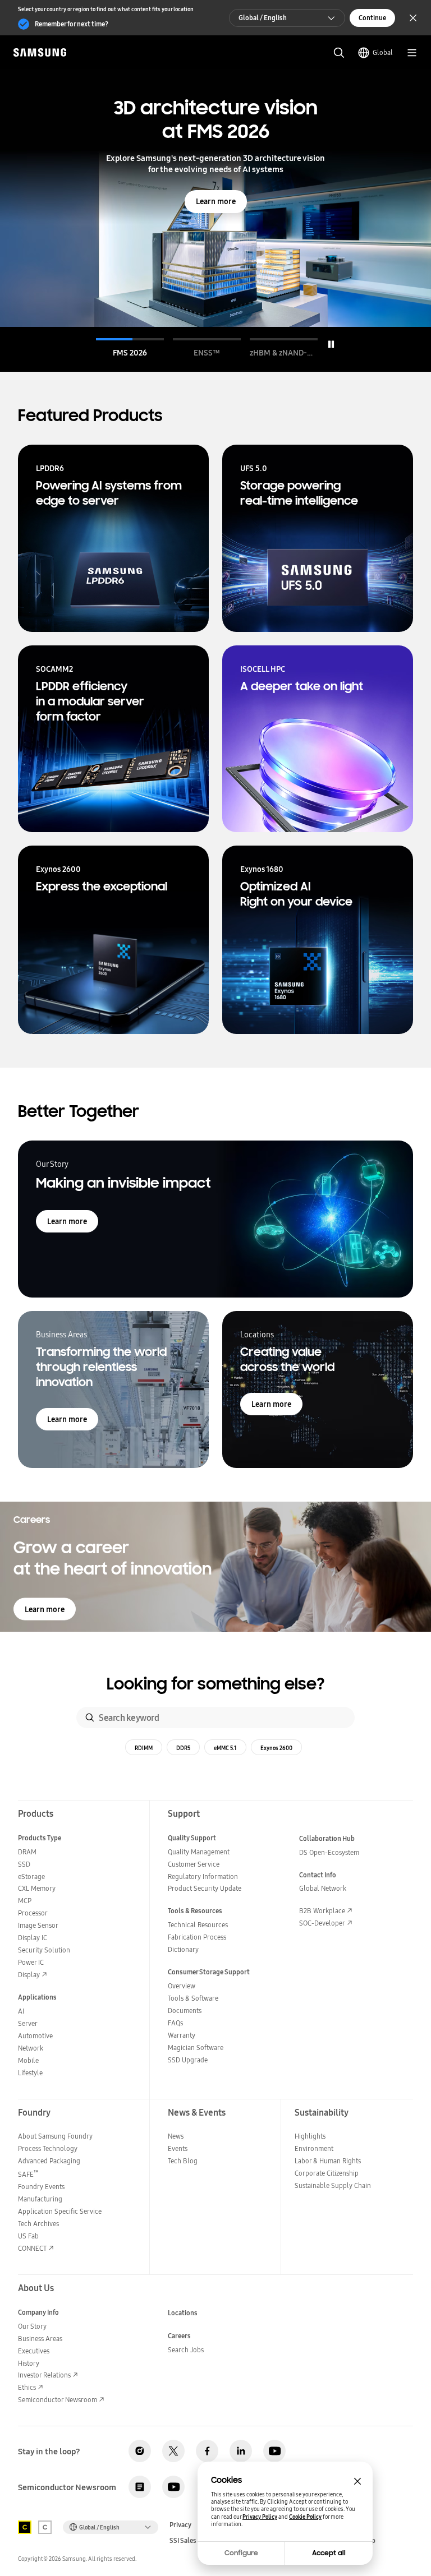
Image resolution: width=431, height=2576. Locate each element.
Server (28, 2023)
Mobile (28, 2060)
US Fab (28, 2236)
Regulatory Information (203, 1876)
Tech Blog (183, 2161)
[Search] (90, 1718)
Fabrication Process (197, 1937)
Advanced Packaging (49, 2161)
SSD (24, 1864)
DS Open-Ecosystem (329, 1852)
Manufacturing (40, 2199)
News (176, 2136)
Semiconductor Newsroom (58, 2400)
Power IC (31, 1962)
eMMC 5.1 (225, 1748)
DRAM (27, 1852)
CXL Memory (37, 1888)
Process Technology (48, 2148)
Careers (179, 2336)
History (29, 2363)
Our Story (32, 2326)
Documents (185, 2011)
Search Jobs (186, 2350)
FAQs (175, 2023)
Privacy (180, 2525)
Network (31, 2048)
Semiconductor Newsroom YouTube (173, 2487)
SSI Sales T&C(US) (196, 2541)
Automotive (35, 2036)
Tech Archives (38, 2224)
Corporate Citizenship (327, 2173)
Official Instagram (140, 2451)
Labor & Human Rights (328, 2161)
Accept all (329, 2553)
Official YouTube (274, 2451)
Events (178, 2148)
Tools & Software (193, 1998)
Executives (34, 2351)
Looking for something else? (215, 1684)
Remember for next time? (72, 24)
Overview (182, 1986)
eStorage (31, 1876)
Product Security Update (205, 1888)
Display (29, 1975)
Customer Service (194, 1864)
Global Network (323, 1888)
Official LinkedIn (241, 2451)
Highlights (310, 2136)
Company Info (38, 2312)
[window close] (357, 2481)
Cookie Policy (305, 2517)
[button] (130, 348)
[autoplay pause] (331, 344)
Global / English (263, 18)
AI (21, 2011)
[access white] (45, 2527)
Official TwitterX (173, 2451)
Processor (33, 1913)
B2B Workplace (322, 1911)
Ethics (27, 2387)
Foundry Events (41, 2187)
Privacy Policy (260, 2517)
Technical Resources (198, 1925)
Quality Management (199, 1852)
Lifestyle (30, 2073)
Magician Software (196, 2048)
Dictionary (183, 1949)
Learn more (216, 201)
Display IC (33, 1938)
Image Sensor (38, 1925)
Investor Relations (44, 2375)
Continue (372, 18)
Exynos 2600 (276, 1748)
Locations (183, 2313)
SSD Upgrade (188, 2060)
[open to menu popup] (412, 53)
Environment (314, 2148)
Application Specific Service (60, 2211)
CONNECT (32, 2248)
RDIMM (144, 1748)
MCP (25, 1901)
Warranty (182, 2035)
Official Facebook (207, 2451)
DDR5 (183, 1748)
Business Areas (40, 2339)
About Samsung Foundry (55, 2136)
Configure (241, 2553)
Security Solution (44, 1950)
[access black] (25, 2527)
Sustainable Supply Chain (333, 2185)
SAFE (28, 2174)
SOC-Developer (322, 1923)
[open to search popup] (339, 53)
